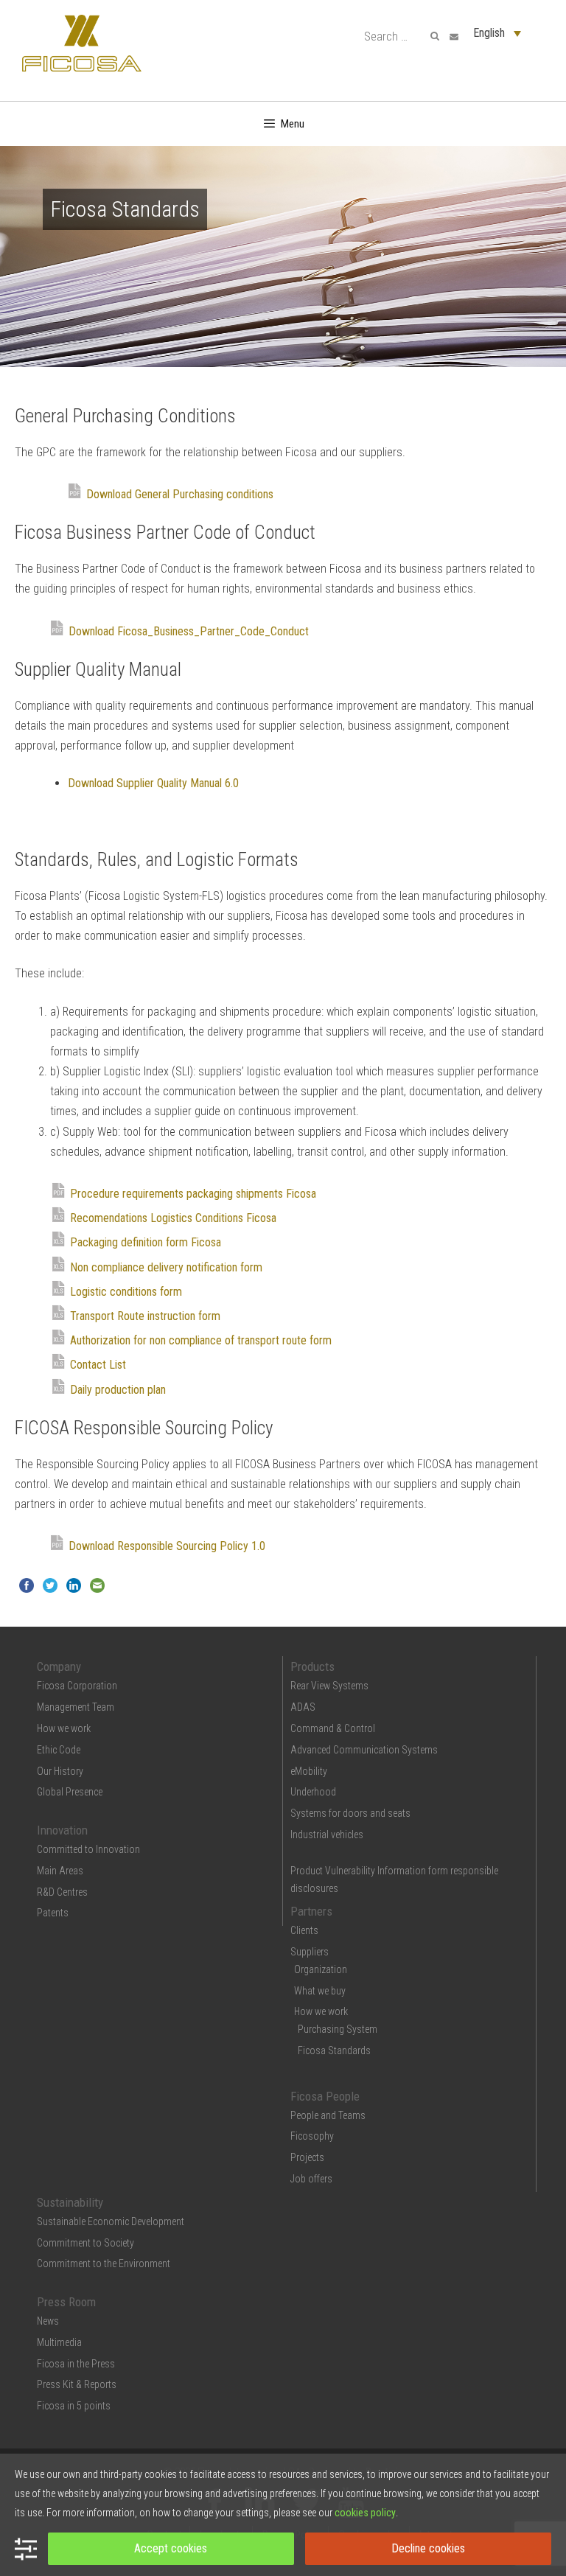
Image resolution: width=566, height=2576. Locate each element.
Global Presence (70, 1792)
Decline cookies (428, 2548)
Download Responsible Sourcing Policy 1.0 (167, 1546)
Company (59, 1666)
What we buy (320, 1991)
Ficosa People (325, 2096)
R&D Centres (62, 1892)
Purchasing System (338, 2029)
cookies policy (365, 2513)
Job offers (311, 2179)
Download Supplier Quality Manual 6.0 (153, 783)
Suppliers (310, 1952)
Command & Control (333, 1728)
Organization (321, 1969)
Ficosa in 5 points (74, 2406)
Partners (311, 1911)
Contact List (98, 1365)
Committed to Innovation (88, 1849)
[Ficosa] (82, 42)
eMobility (309, 1771)
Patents (53, 1913)
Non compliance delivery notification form (166, 1267)
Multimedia (59, 2342)
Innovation (62, 1830)
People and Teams (328, 2115)
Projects (307, 2157)
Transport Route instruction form (145, 1316)
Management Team (76, 1707)
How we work (64, 1728)
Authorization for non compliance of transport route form (201, 1340)
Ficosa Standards (334, 2050)
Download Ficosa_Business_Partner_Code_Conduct (189, 631)
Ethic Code (59, 1750)
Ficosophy (312, 2136)
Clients (304, 1930)
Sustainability (70, 2202)
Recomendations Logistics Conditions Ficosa (173, 1218)
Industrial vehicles (327, 1835)
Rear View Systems (329, 1686)
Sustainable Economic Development (111, 2221)
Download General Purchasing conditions (180, 494)
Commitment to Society (85, 2243)
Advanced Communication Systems (364, 1750)
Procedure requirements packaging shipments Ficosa (193, 1194)
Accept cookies (171, 2548)
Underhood (313, 1792)
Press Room (66, 2302)
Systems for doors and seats (350, 1813)
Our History (60, 1771)
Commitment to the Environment (104, 2263)
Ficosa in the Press (76, 2364)
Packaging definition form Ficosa (146, 1242)
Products (312, 1666)
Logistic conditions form (126, 1292)
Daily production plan (118, 1390)
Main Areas (60, 1871)
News (48, 2321)
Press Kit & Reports (77, 2384)
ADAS (303, 1707)
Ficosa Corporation (77, 1686)
